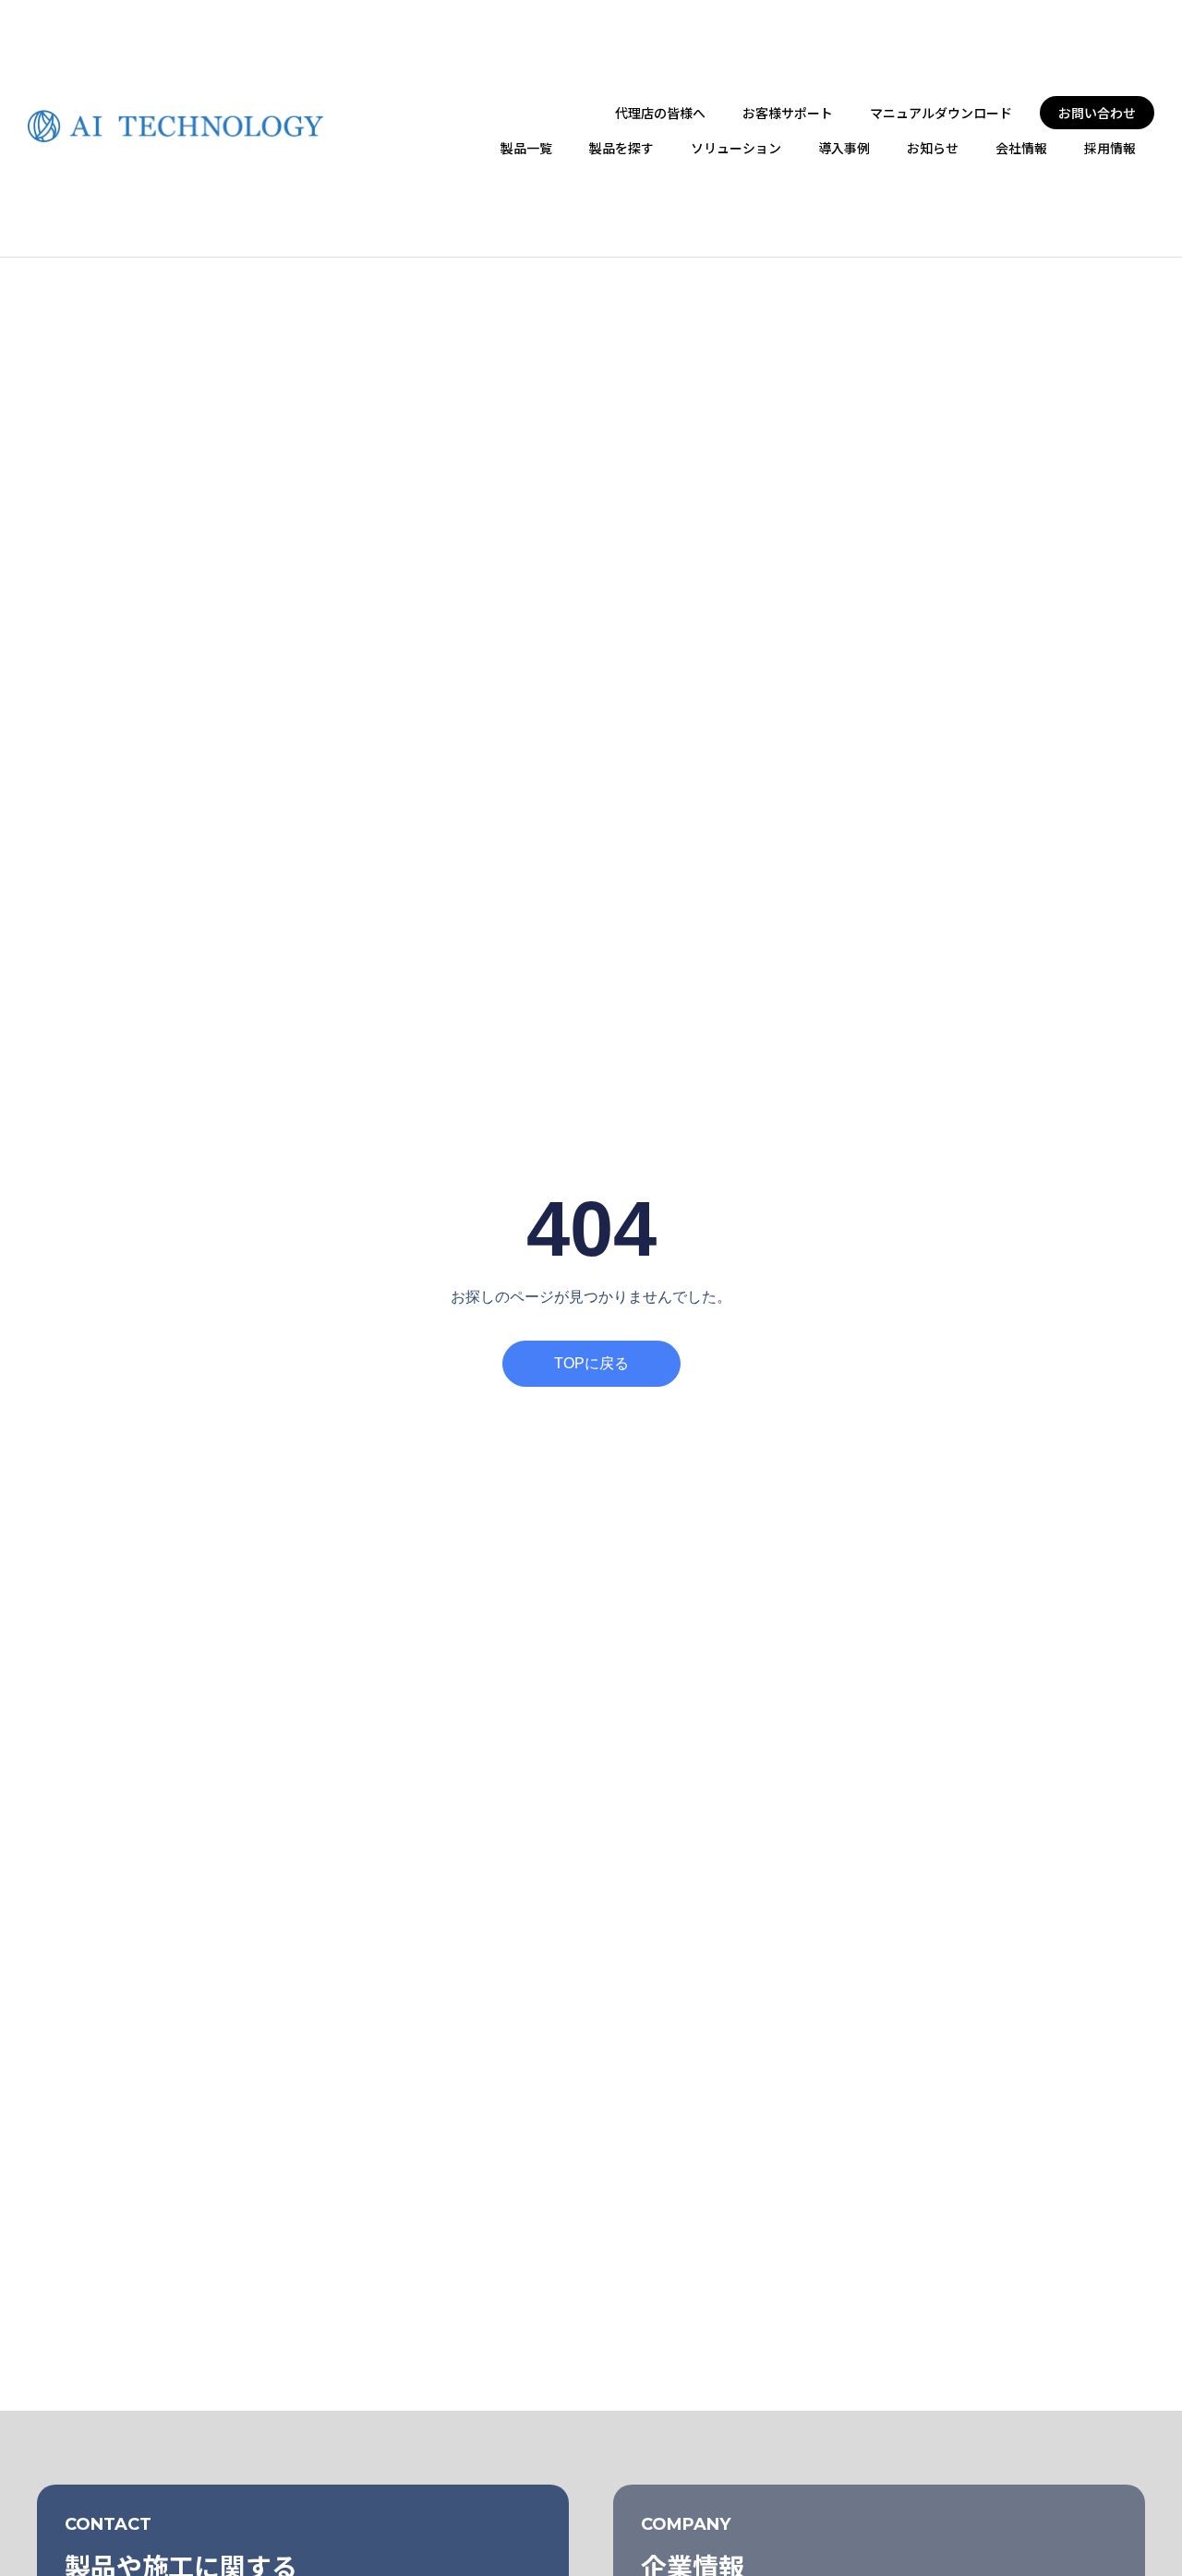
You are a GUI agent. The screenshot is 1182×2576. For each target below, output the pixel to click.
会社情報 (1021, 148)
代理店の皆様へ (660, 113)
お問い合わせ (1097, 113)
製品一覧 (526, 148)
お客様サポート (788, 113)
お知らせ (933, 148)
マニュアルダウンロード (941, 113)
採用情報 (1110, 148)
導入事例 (844, 148)
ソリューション (736, 148)
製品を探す (621, 148)
